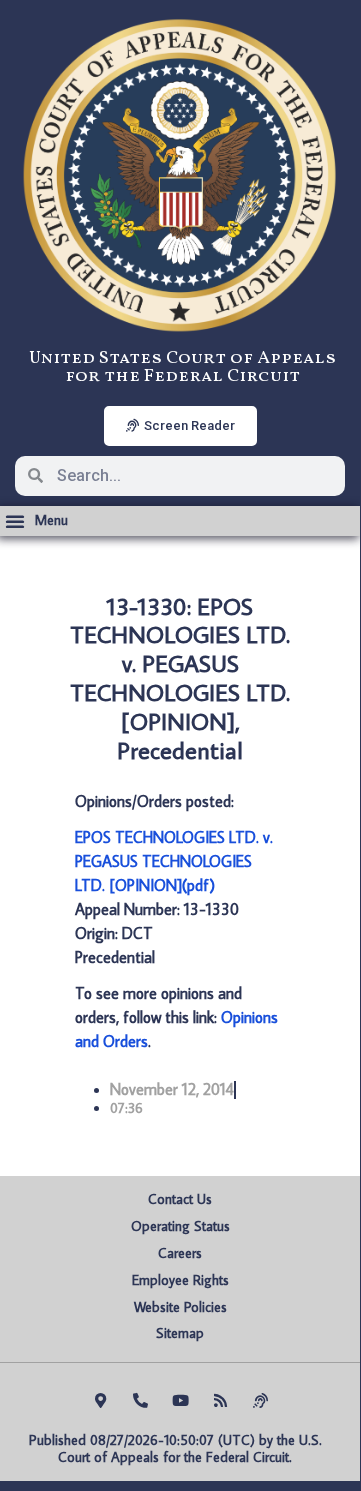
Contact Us (180, 1199)
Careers (180, 1253)
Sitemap (180, 1333)
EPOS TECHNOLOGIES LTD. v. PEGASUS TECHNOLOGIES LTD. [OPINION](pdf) (174, 861)
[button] (36, 521)
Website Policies (180, 1307)
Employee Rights (180, 1280)
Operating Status (180, 1226)
